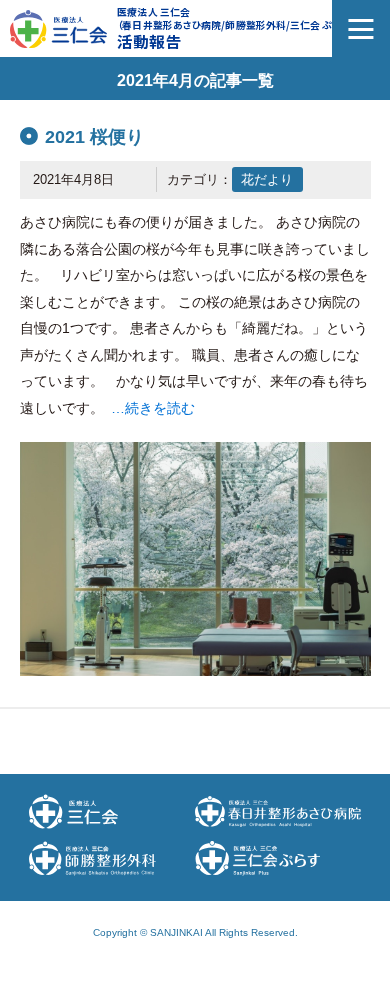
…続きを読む (153, 408)
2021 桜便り (94, 137)
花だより (267, 179)
